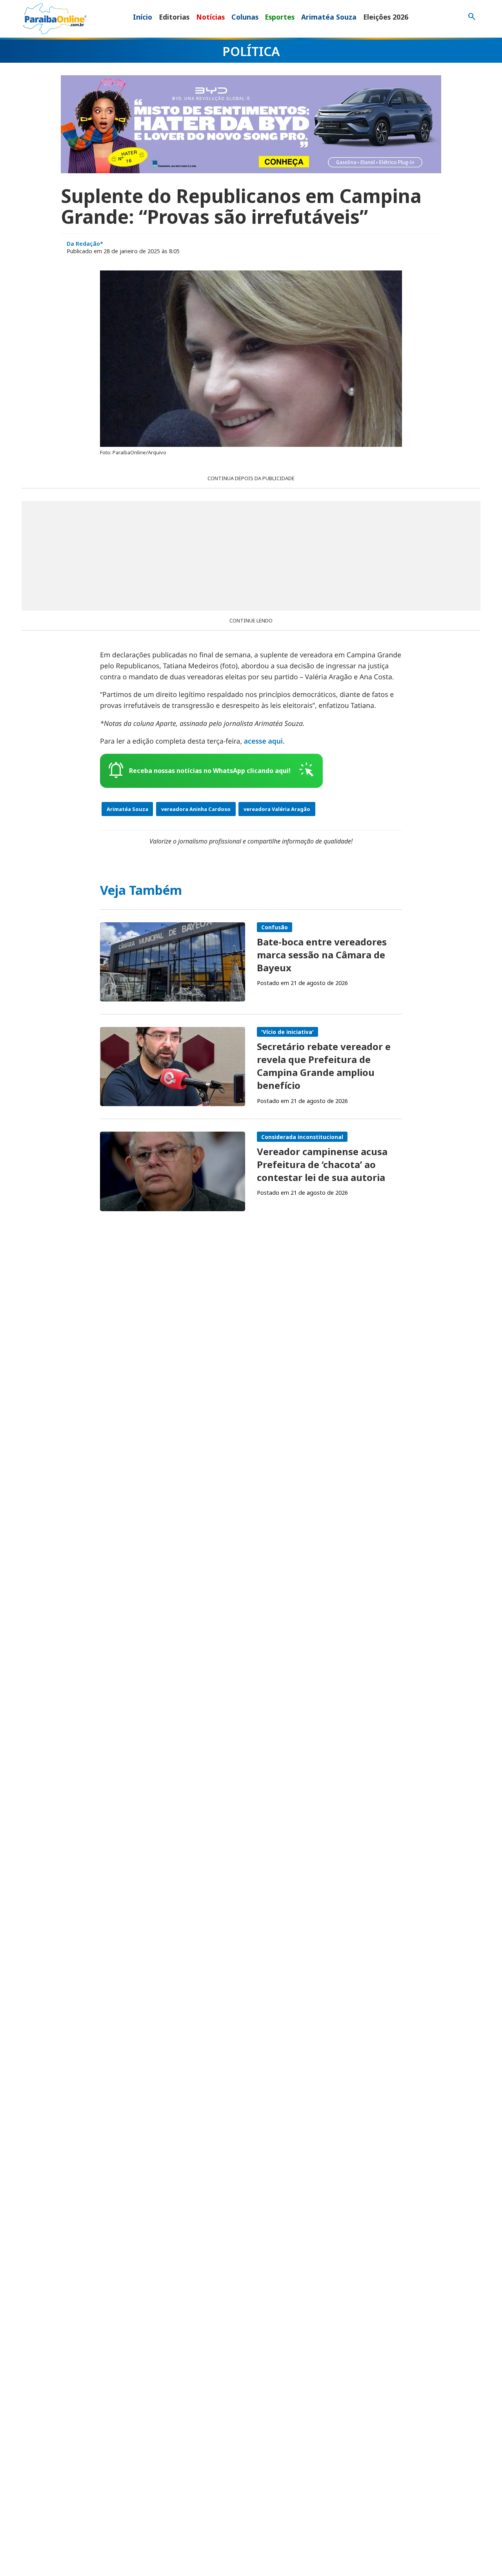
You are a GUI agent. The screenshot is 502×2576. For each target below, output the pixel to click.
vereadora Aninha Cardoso (196, 809)
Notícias (210, 17)
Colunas (245, 17)
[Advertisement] (251, 556)
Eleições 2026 (386, 17)
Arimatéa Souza (329, 17)
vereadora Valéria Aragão (277, 809)
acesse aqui (263, 741)
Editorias (174, 17)
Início (143, 17)
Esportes (280, 17)
